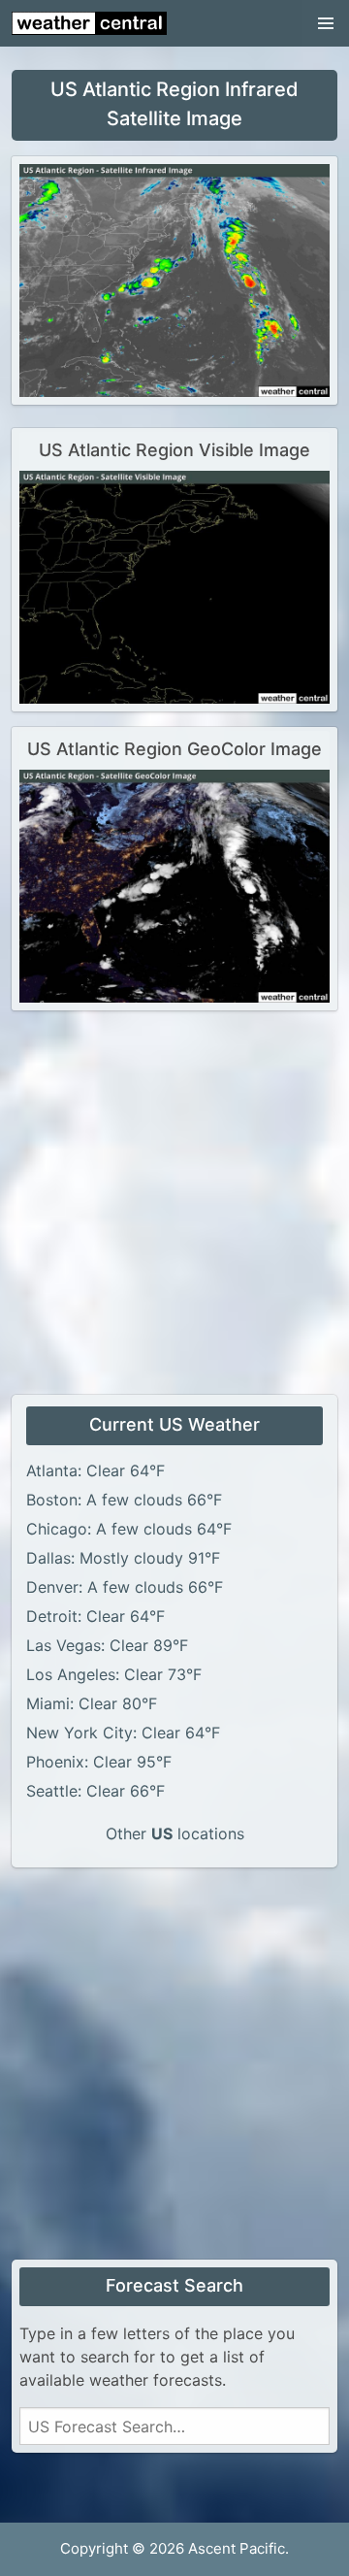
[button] (326, 23)
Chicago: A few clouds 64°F (129, 1529)
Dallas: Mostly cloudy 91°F (123, 1558)
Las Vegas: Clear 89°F (107, 1645)
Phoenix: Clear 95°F (99, 1762)
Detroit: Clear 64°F (95, 1616)
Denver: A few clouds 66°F (125, 1587)
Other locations (175, 1833)
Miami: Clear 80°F (92, 1703)
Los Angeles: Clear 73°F (114, 1674)
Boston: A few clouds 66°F (124, 1500)
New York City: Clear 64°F (123, 1733)
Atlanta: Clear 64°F (95, 1470)
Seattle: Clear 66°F (95, 1791)
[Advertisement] (174, 1201)
